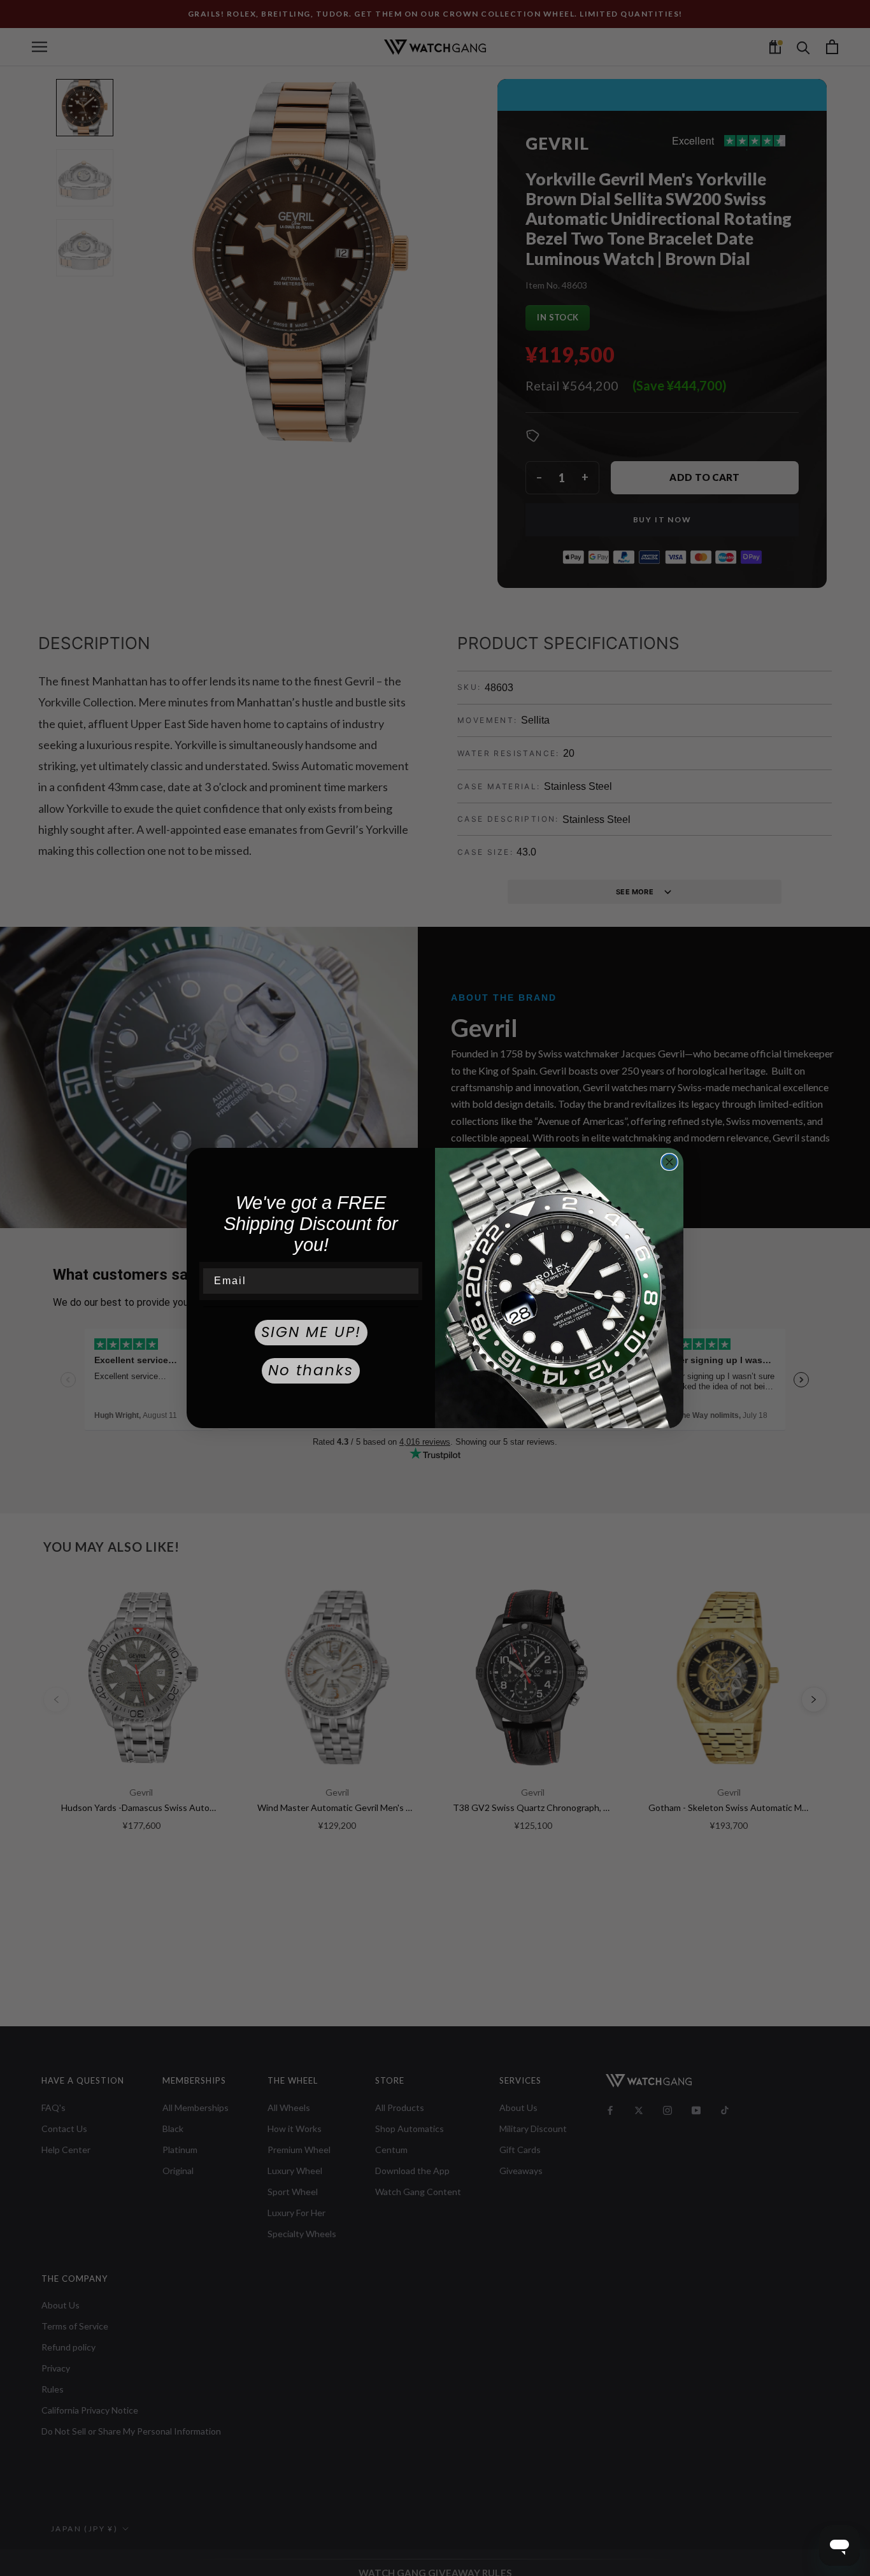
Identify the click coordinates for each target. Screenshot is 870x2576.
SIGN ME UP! (311, 1332)
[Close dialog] (669, 1162)
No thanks (311, 1370)
